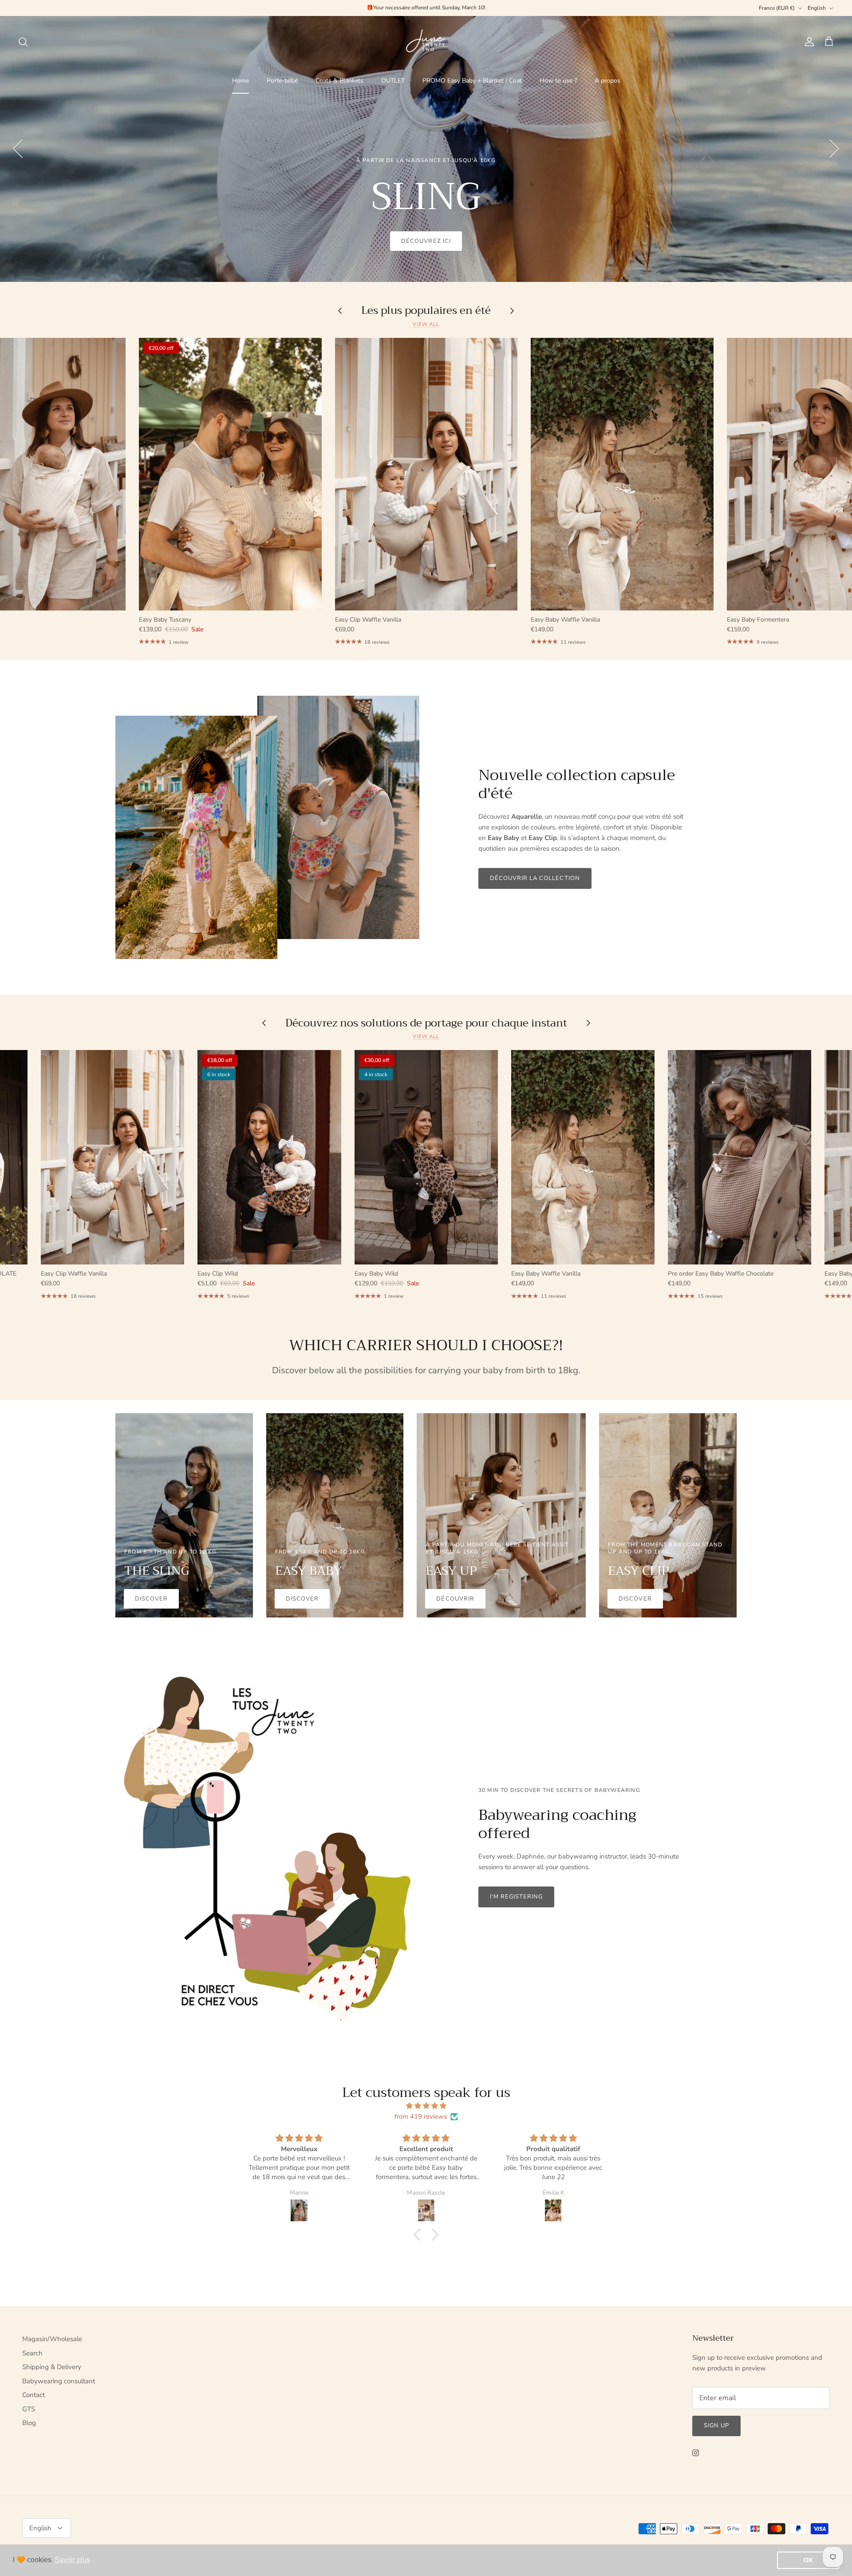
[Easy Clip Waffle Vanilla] (426, 474)
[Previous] (18, 149)
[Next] (834, 149)
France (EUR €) (777, 8)
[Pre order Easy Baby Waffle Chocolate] (740, 1157)
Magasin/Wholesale (52, 2339)
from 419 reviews (421, 2116)
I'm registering (517, 1897)
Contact (34, 2395)
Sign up (716, 2425)
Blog (29, 2423)
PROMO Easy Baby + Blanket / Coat (472, 81)
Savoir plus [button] (72, 2560)
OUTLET (393, 81)
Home (241, 81)
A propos (607, 81)
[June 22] (426, 42)
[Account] (808, 42)
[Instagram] (696, 2453)
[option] (426, 149)
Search (32, 2353)
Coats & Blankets (339, 81)
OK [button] (808, 2560)
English (817, 8)
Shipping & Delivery (52, 2367)
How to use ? (558, 81)
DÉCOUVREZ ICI (426, 241)
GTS (29, 2409)
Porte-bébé (282, 81)
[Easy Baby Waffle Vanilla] (622, 474)
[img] (426, 2106)
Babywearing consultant (59, 2381)
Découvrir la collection (535, 878)
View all (426, 324)
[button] (419, 2235)
